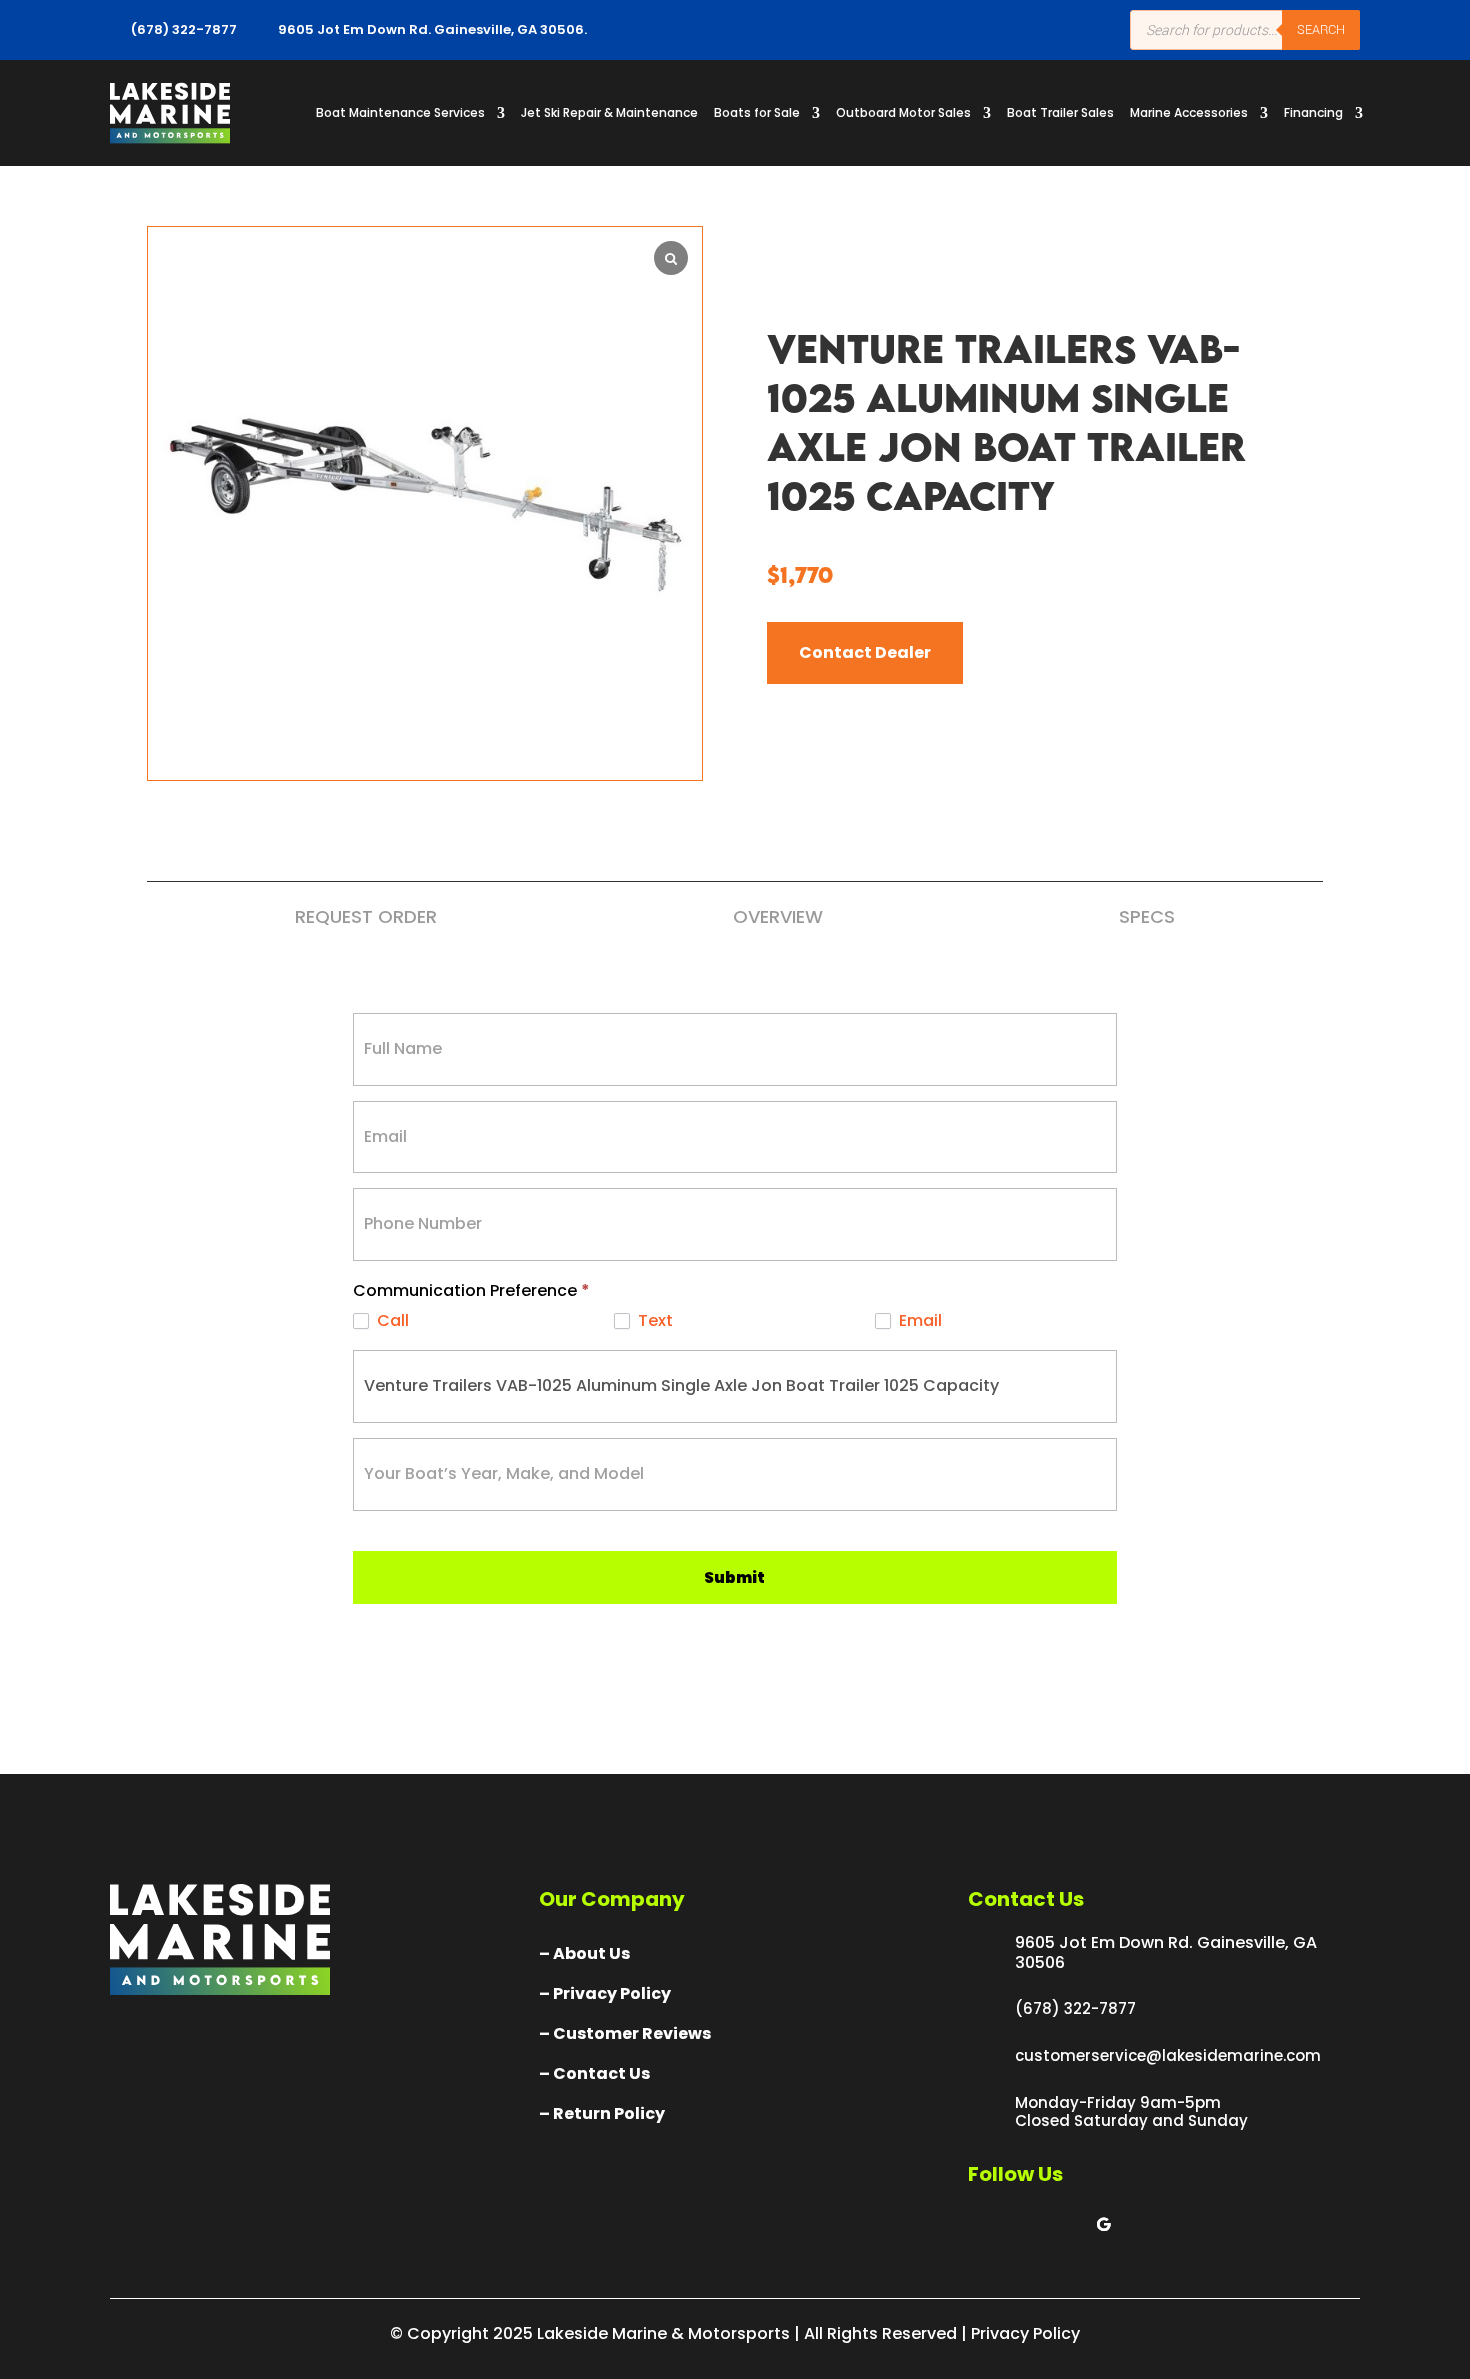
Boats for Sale (757, 112)
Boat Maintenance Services (400, 112)
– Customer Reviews (625, 2033)
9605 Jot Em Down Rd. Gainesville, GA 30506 (1166, 1952)
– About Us (584, 1953)
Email (918, 1321)
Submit (734, 1577)
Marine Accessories (1189, 112)
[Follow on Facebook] (984, 2224)
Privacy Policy (1025, 2333)
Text (653, 1321)
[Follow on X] (1024, 2224)
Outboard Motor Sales (903, 112)
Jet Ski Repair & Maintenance (609, 112)
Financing (1313, 112)
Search (1321, 29)
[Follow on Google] (1104, 2224)
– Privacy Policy (605, 1993)
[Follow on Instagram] (1064, 2224)
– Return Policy (602, 2113)
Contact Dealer (865, 652)
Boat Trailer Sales (1060, 112)
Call (391, 1321)
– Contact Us (594, 2073)
